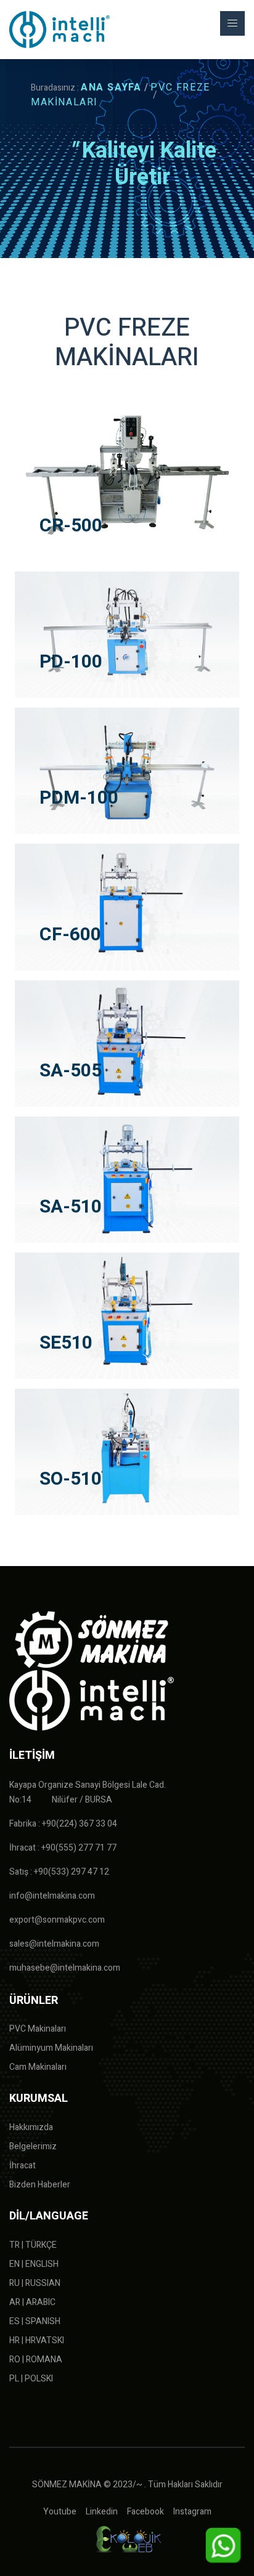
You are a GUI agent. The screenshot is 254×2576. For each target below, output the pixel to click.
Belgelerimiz (33, 2146)
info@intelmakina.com (52, 1896)
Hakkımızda (31, 2127)
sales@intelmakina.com (54, 1944)
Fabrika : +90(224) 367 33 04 (63, 1824)
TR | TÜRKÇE (33, 2245)
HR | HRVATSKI (37, 2340)
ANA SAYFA (111, 87)
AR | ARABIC (32, 2302)
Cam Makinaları (38, 2067)
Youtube (60, 2512)
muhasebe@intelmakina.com (65, 1968)
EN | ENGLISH (34, 2264)
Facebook (145, 2512)
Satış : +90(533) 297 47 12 (59, 1872)
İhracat (23, 2166)
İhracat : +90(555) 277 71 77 (63, 1848)
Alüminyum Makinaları (51, 2048)
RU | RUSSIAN (35, 2283)
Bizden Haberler (40, 2185)
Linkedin (102, 2512)
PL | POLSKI (31, 2379)
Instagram (192, 2512)
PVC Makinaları (38, 2029)
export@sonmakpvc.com (57, 1920)
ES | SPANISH (35, 2321)
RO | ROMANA (36, 2360)
